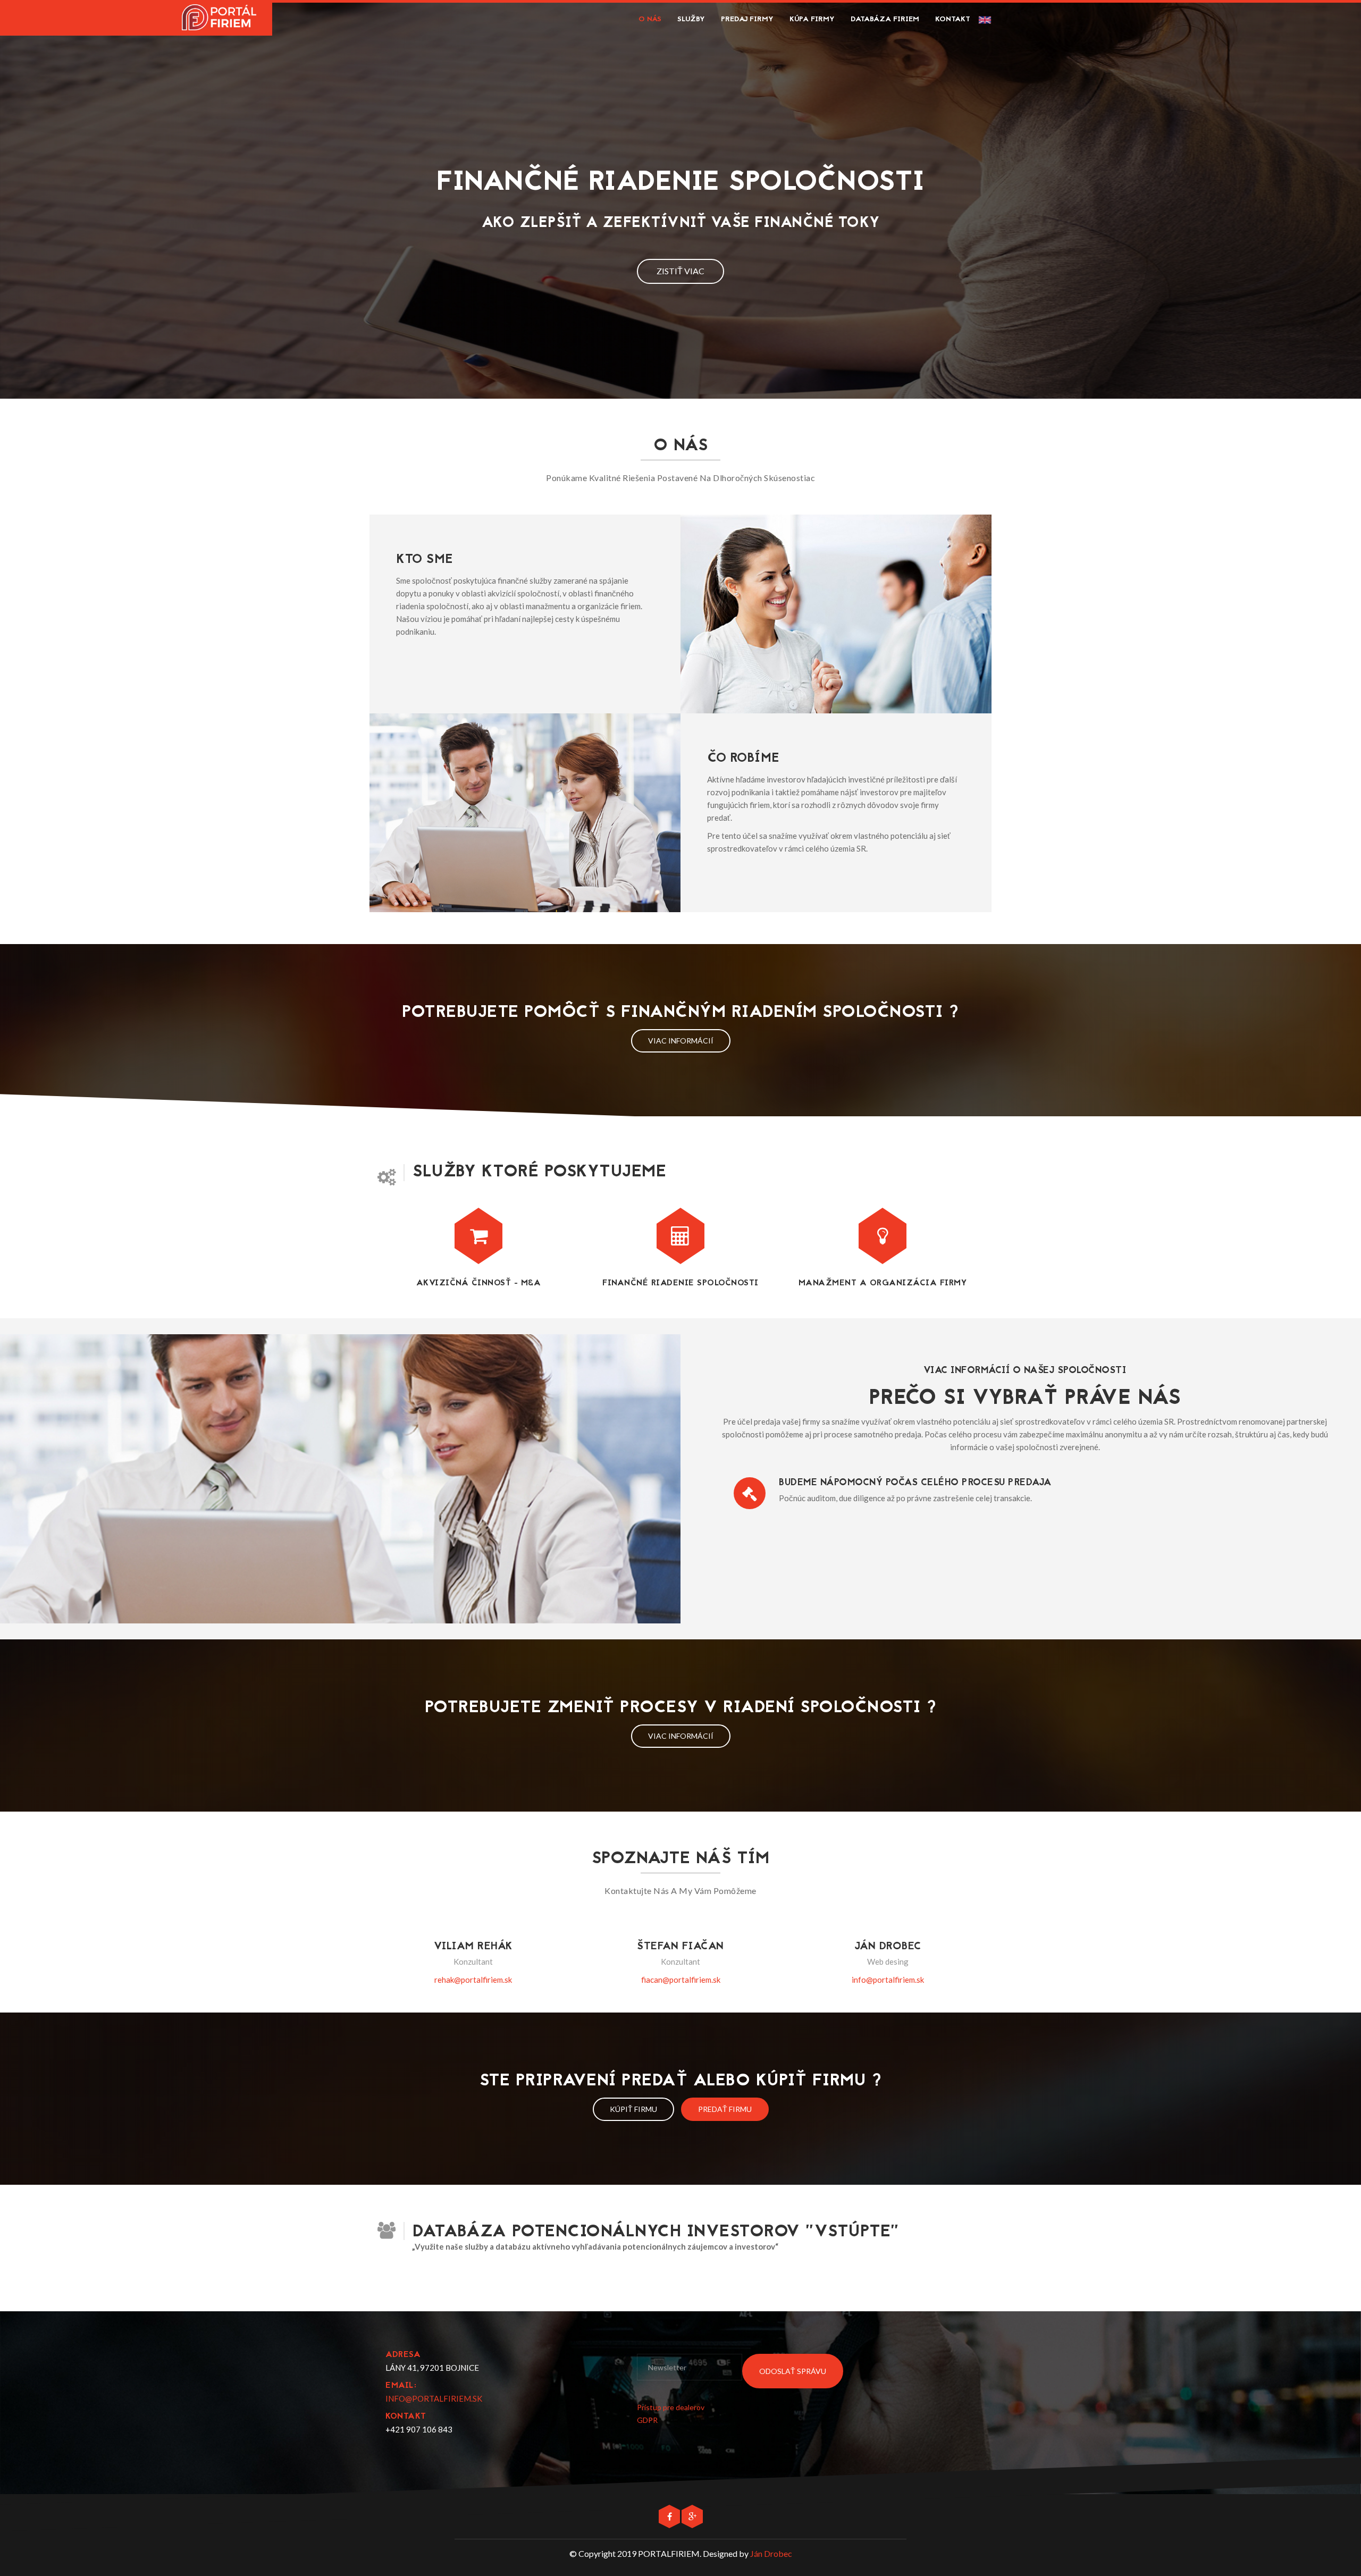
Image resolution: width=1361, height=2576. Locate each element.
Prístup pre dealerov (671, 2407)
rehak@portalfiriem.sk (473, 1980)
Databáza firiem (885, 19)
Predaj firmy (747, 19)
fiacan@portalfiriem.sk (681, 1980)
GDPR (647, 2420)
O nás (650, 19)
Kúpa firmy (812, 19)
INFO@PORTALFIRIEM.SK (434, 2398)
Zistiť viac (680, 271)
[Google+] (692, 2516)
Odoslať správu (793, 2371)
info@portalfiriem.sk (888, 1980)
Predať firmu (725, 2109)
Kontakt (953, 19)
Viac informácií (681, 1041)
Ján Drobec (771, 2553)
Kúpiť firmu (633, 2109)
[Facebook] (670, 2516)
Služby (691, 19)
